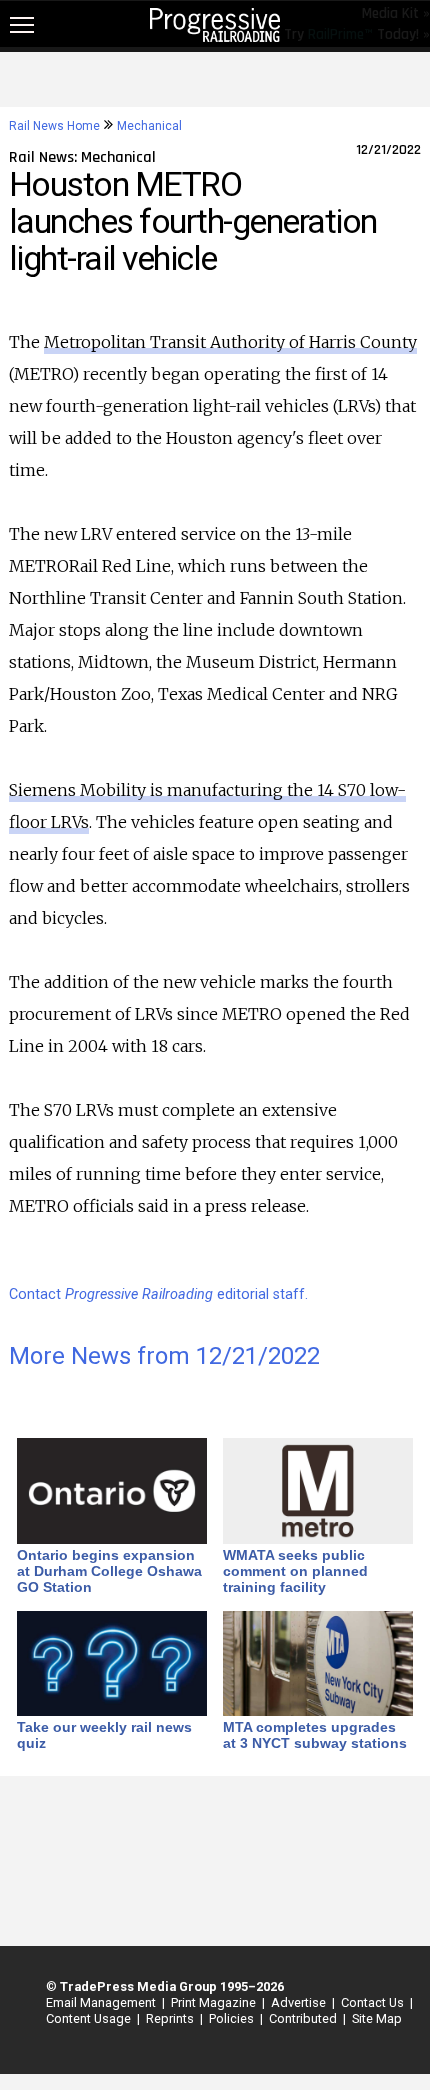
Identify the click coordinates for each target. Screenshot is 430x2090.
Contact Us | (374, 2002)
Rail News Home (54, 126)
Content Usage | (90, 2018)
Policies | (233, 2018)
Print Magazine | (215, 2002)
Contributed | (304, 2018)
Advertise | (300, 2002)
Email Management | (102, 2002)
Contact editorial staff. (158, 1294)
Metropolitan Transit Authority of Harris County (230, 342)
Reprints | (171, 2018)
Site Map (377, 2018)
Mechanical (149, 126)
